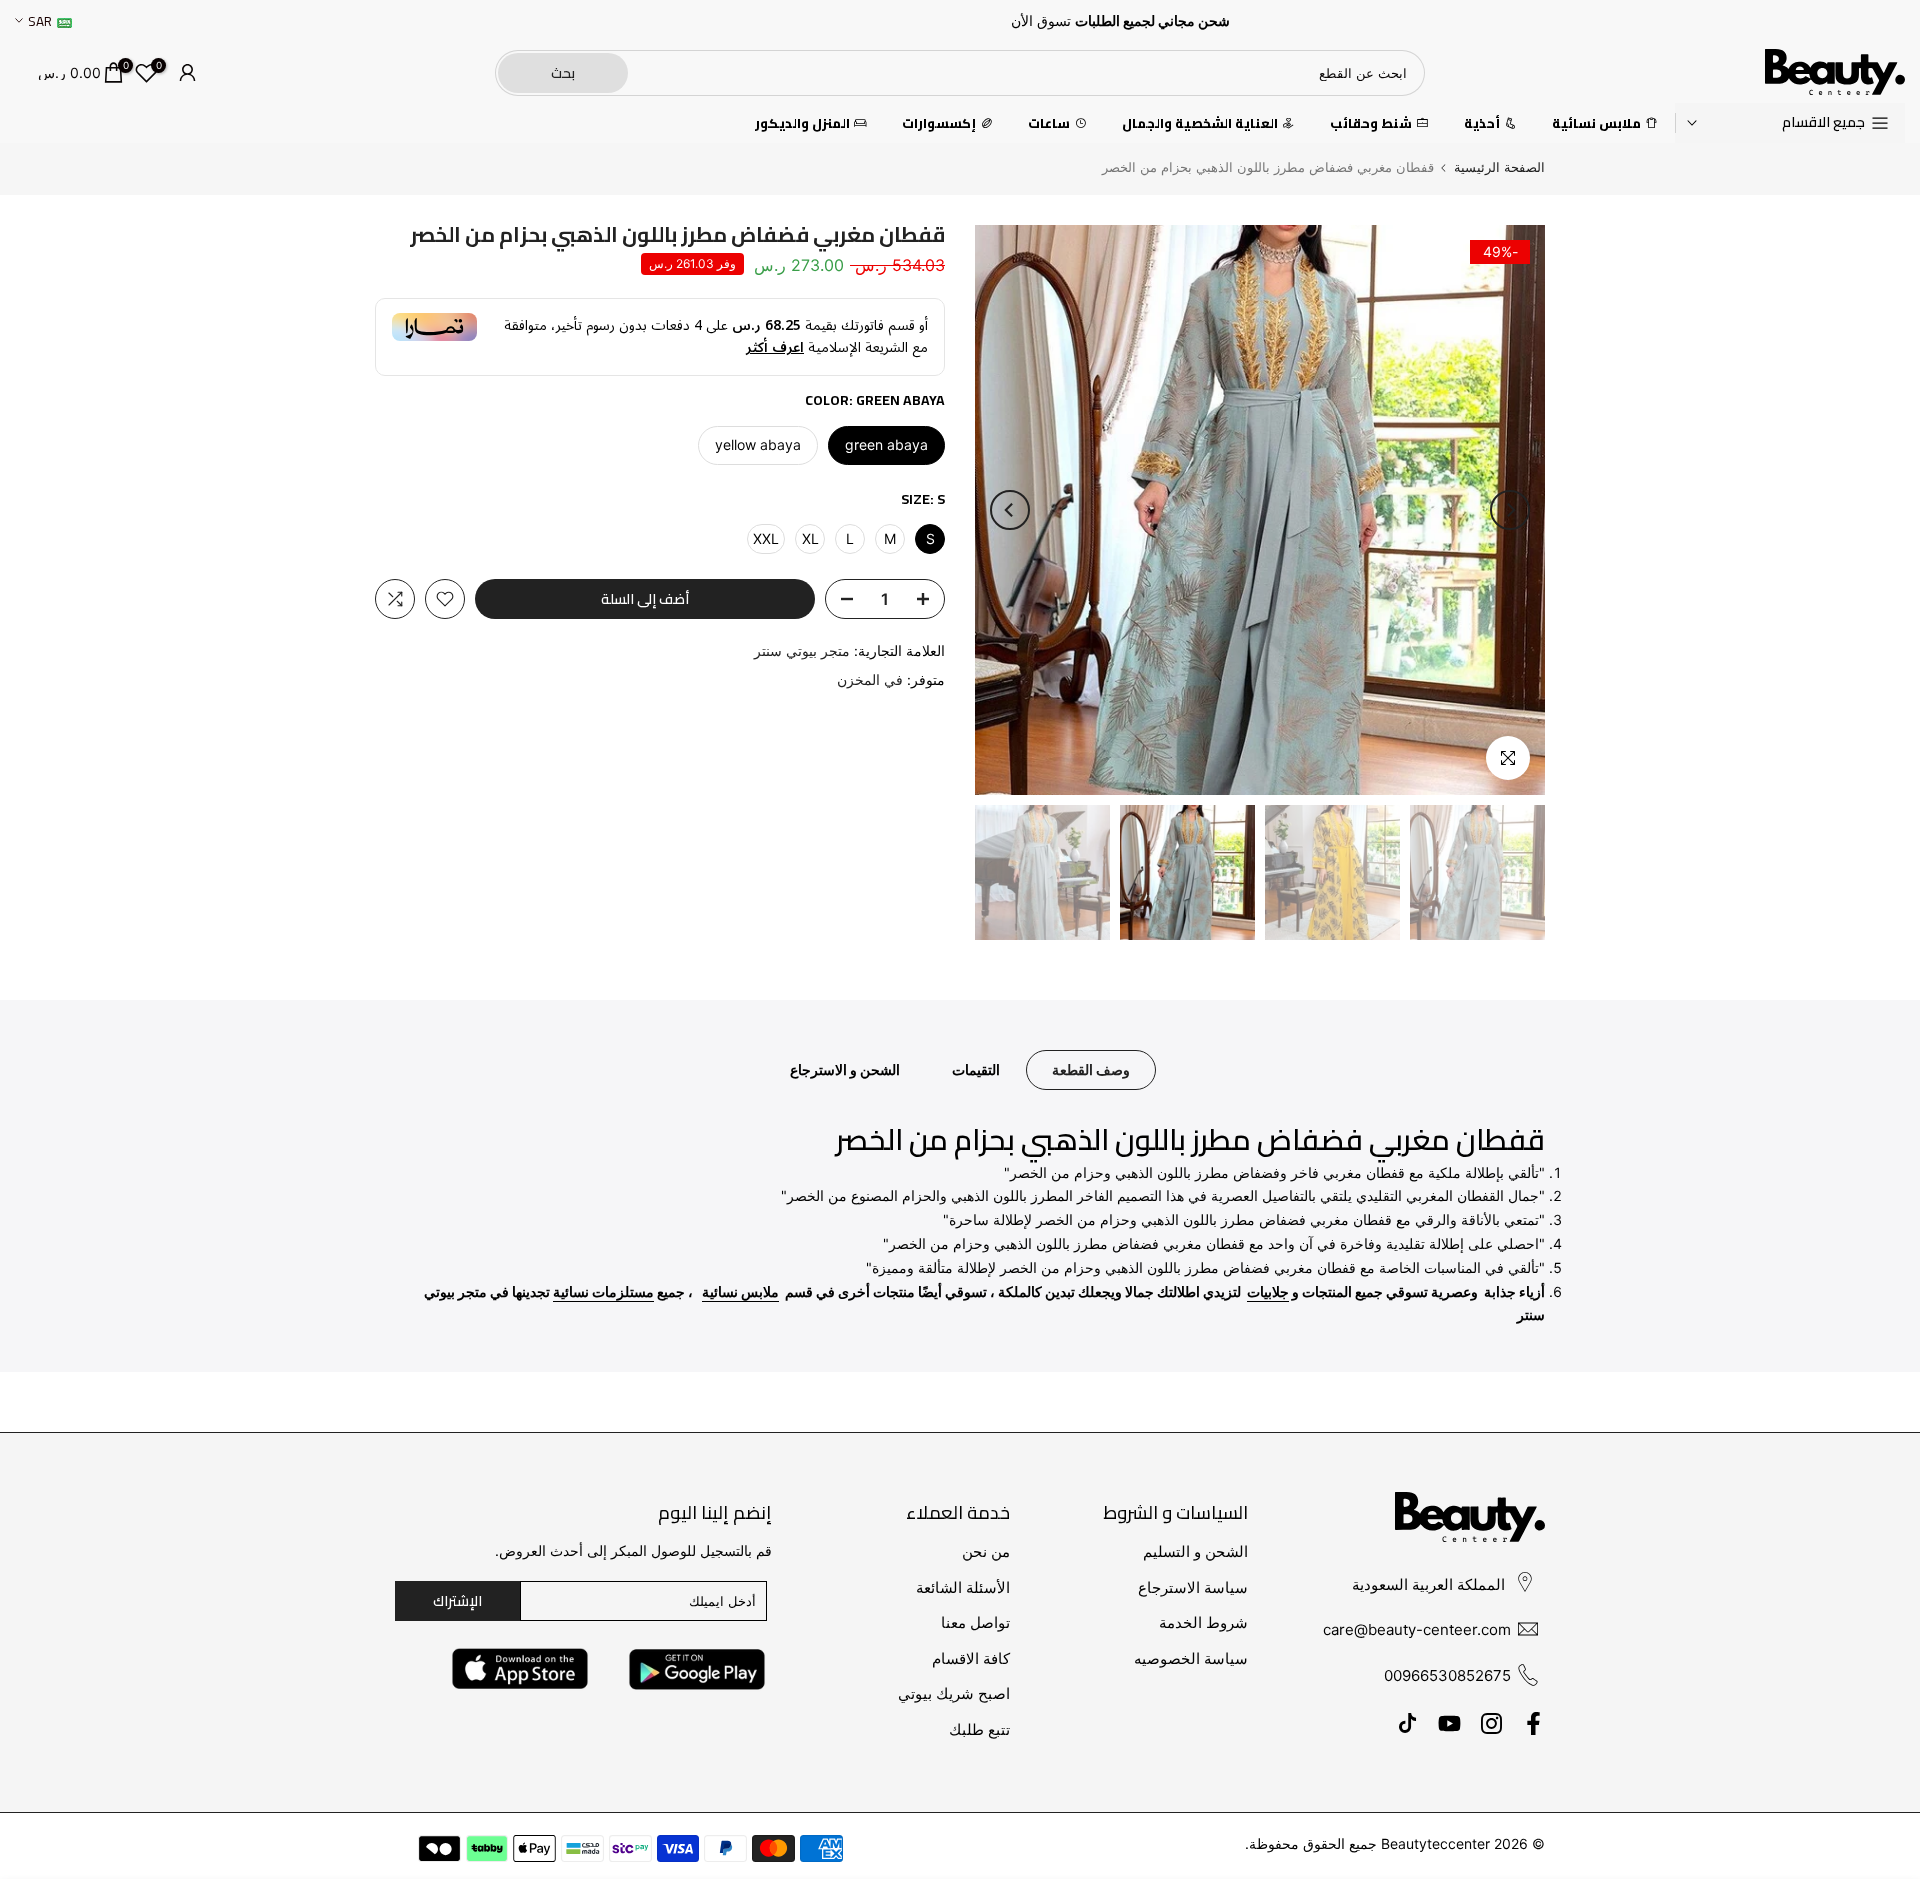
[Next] (1010, 510)
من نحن (986, 1551)
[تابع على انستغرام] (1491, 1723)
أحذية (1482, 123)
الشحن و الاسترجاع (845, 1069)
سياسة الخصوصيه (1191, 1658)
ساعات (1049, 123)
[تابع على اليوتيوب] (1449, 1723)
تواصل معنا (975, 1622)
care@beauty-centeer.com (1417, 1629)
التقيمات (976, 1069)
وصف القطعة (1091, 1069)
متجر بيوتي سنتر (802, 650)
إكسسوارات (939, 123)
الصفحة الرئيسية (1499, 167)
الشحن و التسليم (1195, 1551)
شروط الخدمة (1203, 1622)
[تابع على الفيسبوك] (1533, 1723)
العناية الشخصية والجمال (1200, 123)
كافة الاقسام (971, 1658)
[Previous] (1510, 510)
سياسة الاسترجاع (1193, 1587)
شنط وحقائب (1371, 123)
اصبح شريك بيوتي (954, 1693)
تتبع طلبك (979, 1729)
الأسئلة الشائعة (963, 1587)
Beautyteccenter (1435, 1843)
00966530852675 (1447, 1675)
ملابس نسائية (1596, 123)
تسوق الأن (1041, 21)
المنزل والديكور (802, 123)
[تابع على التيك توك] (1407, 1723)
